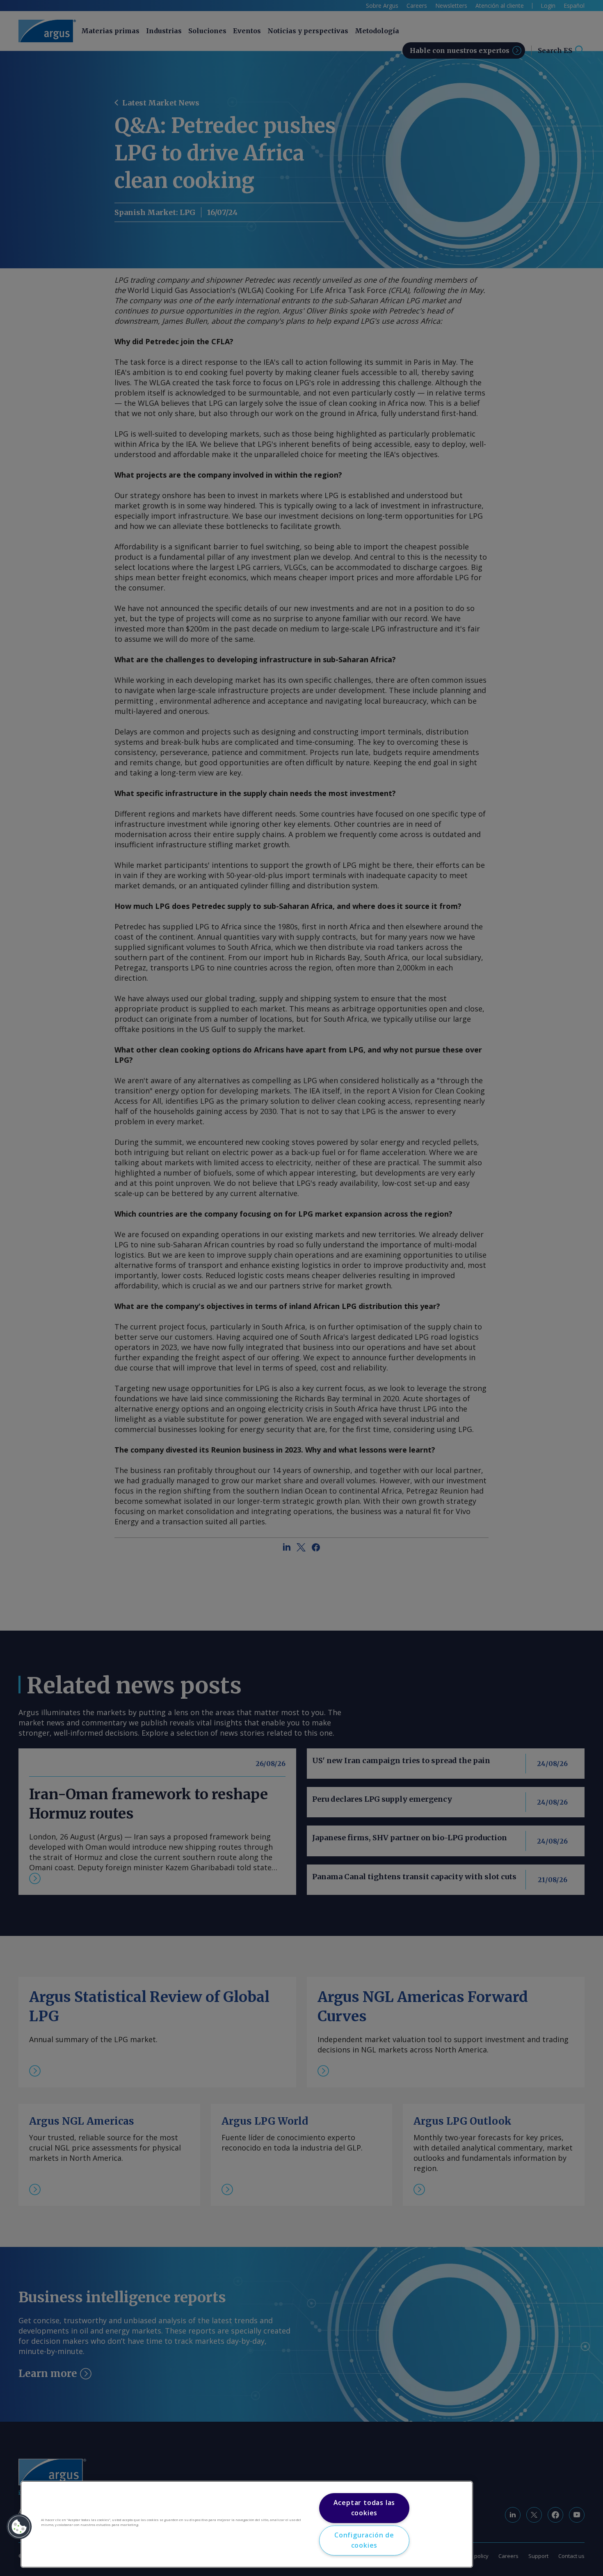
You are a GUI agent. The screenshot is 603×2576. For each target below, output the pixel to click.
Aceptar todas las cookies (364, 2508)
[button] (19, 2527)
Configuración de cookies (364, 2540)
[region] (247, 2524)
